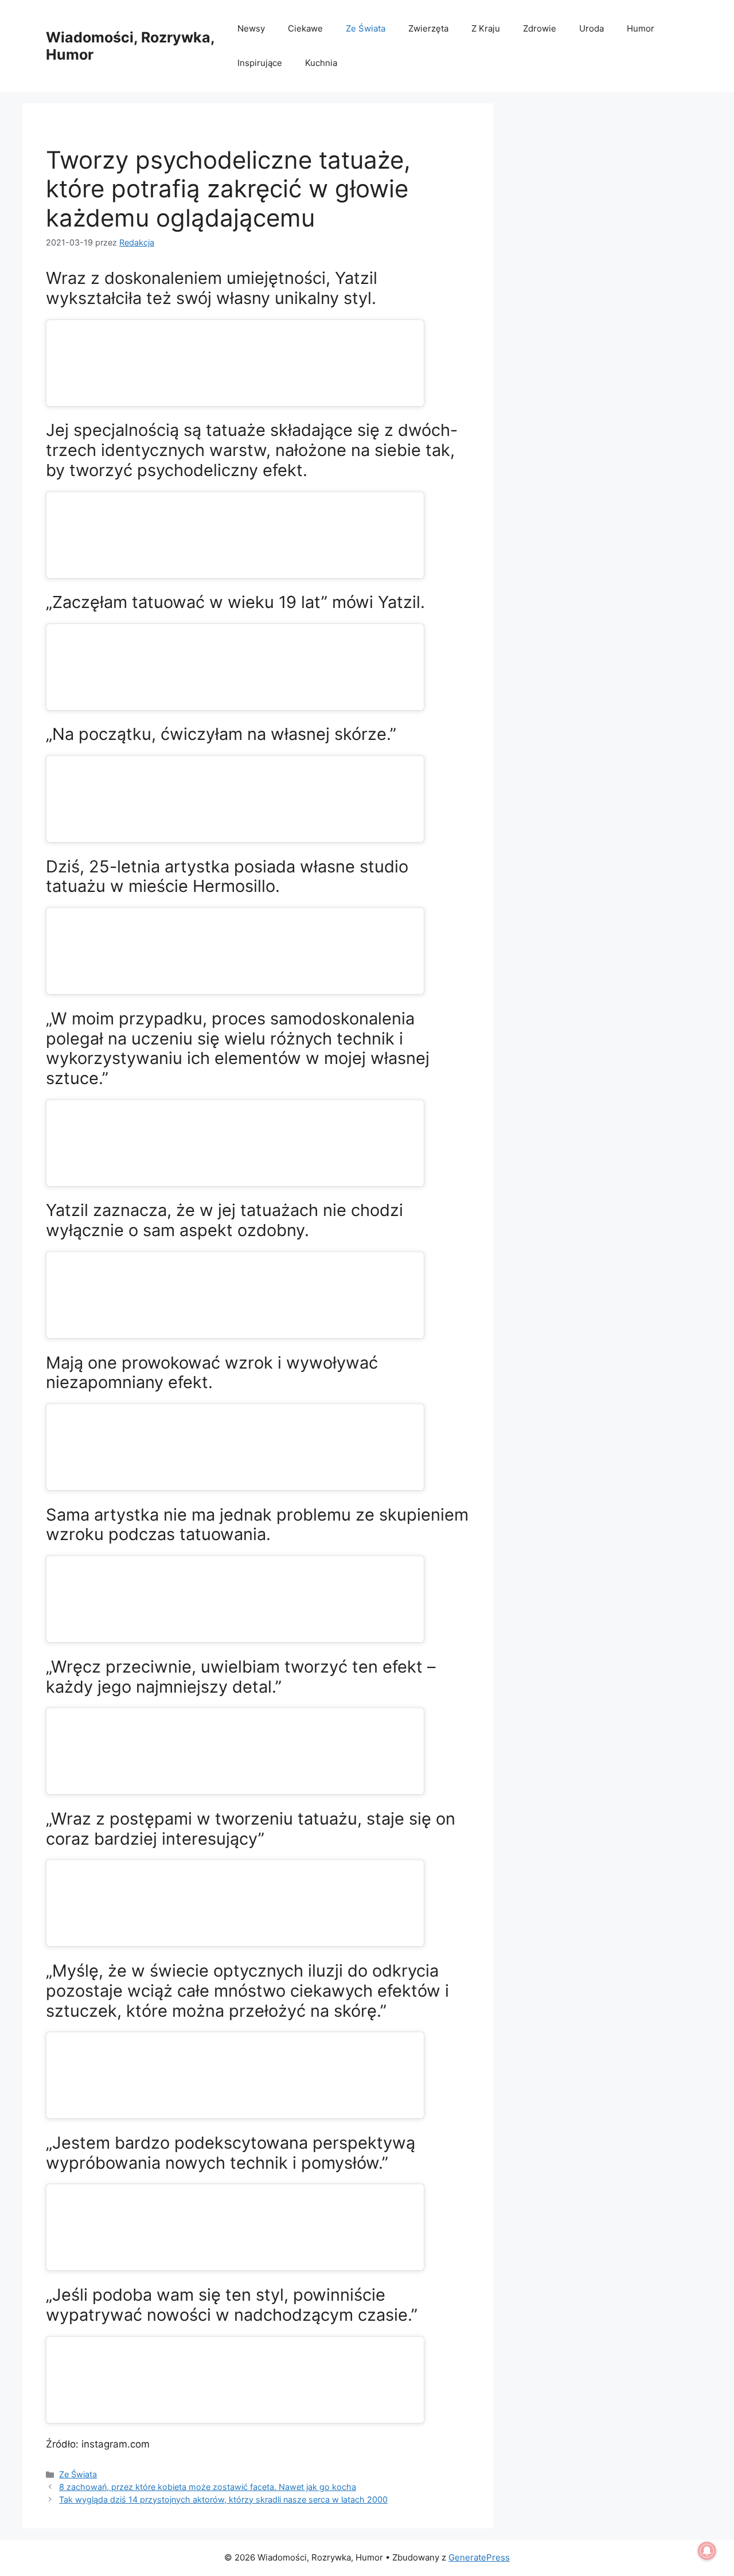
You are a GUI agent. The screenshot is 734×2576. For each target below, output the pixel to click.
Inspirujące (260, 63)
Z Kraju (486, 28)
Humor (641, 28)
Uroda (592, 28)
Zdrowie (540, 28)
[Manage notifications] (707, 2551)
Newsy (251, 28)
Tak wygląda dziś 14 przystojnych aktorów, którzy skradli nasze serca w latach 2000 (223, 2499)
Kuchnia (321, 63)
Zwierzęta (428, 28)
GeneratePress (479, 2557)
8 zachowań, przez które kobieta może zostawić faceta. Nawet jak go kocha (208, 2487)
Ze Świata (366, 28)
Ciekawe (305, 28)
